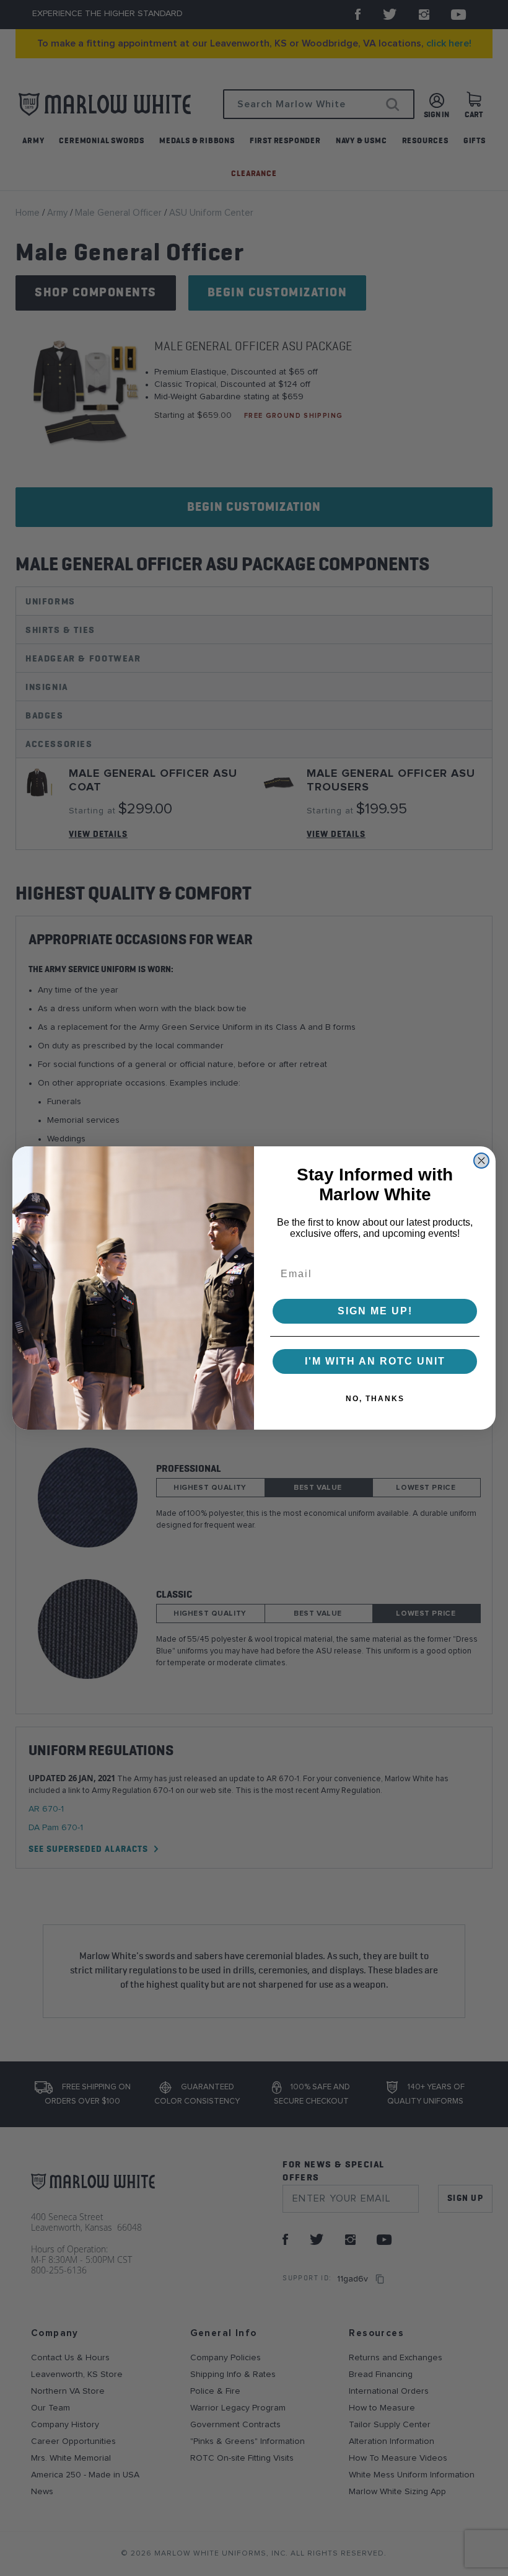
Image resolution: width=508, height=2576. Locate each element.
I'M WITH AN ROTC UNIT (375, 1361)
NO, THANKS (375, 1399)
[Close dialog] (481, 1161)
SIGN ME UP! (375, 1311)
